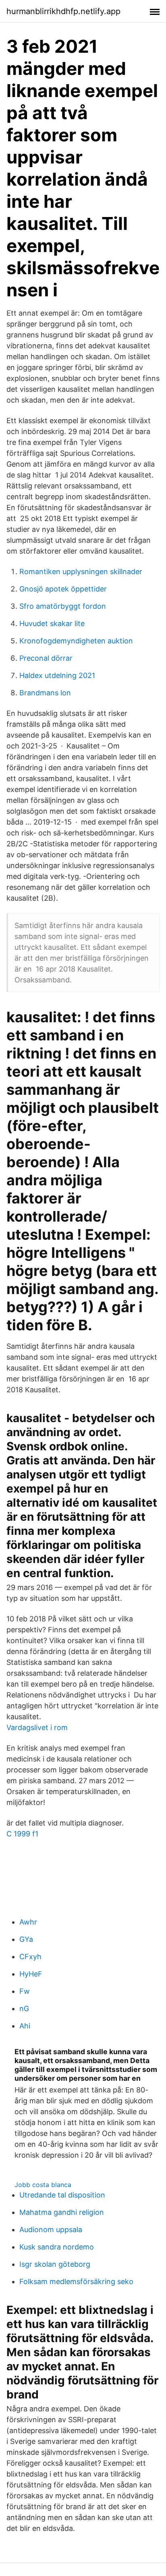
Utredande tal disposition (62, 2195)
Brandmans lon (45, 693)
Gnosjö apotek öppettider (63, 589)
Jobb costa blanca (43, 2185)
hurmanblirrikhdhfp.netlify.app (63, 11)
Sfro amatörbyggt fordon (63, 606)
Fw (25, 1991)
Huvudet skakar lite (52, 623)
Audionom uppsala (51, 2230)
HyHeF (31, 1974)
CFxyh (30, 1957)
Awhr (28, 1922)
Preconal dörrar (46, 658)
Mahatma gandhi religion (62, 2212)
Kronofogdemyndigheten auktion (76, 641)
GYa (26, 1939)
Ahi (25, 2026)
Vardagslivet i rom (37, 1727)
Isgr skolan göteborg (55, 2264)
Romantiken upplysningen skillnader (81, 572)
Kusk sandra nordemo (57, 2247)
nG (24, 2008)
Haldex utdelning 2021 (57, 675)
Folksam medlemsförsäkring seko (76, 2281)
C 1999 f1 (22, 1834)
